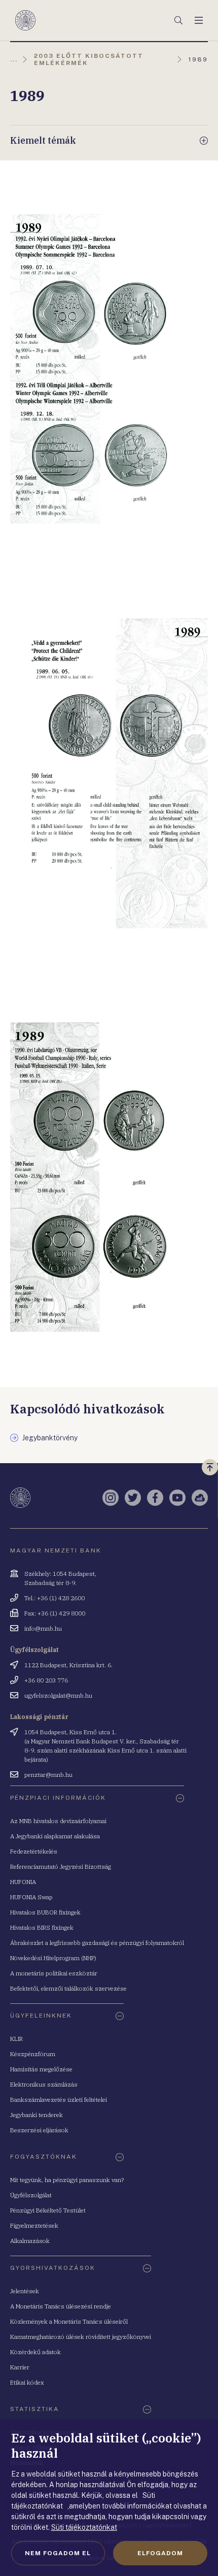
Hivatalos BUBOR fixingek (45, 1912)
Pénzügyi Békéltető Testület (48, 2210)
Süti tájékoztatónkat (84, 2527)
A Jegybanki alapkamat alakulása (55, 1836)
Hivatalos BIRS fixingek (42, 1927)
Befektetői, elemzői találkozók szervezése (68, 1988)
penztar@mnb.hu (48, 1775)
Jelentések (25, 2291)
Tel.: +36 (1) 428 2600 (55, 1598)
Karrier (20, 2367)
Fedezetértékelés (34, 1851)
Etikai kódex (27, 2382)
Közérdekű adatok (35, 2352)
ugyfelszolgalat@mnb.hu (58, 1695)
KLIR (16, 2039)
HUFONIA (23, 1882)
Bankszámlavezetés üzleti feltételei (59, 2100)
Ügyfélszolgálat (31, 2195)
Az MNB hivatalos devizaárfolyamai (58, 1821)
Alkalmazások (30, 2241)
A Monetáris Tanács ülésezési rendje (61, 2306)
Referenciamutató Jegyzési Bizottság (61, 1867)
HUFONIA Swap (31, 1897)
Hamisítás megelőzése (41, 2069)
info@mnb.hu (43, 1628)
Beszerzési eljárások (39, 2130)
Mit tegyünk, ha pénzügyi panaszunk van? (67, 2180)
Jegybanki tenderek (37, 2115)
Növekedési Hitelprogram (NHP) (53, 1958)
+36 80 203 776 (46, 1680)
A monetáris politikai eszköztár (54, 1973)
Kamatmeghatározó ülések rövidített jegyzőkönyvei (81, 2337)
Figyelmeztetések (34, 2225)
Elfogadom (160, 2553)
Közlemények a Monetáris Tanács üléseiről (69, 2321)
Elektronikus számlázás (44, 2084)
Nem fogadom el (58, 2553)
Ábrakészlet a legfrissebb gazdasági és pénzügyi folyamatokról (97, 1943)
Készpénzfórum (33, 2054)
